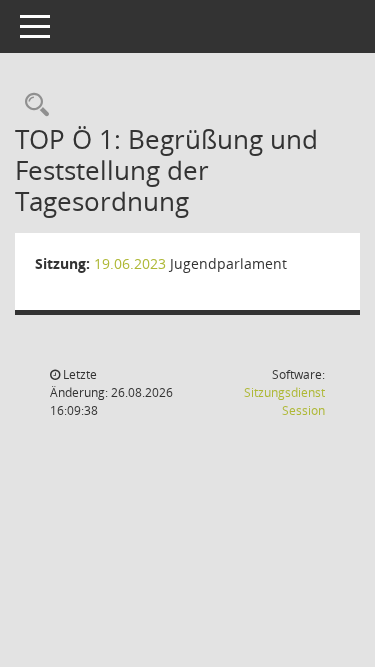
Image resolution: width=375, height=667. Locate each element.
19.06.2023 (130, 263)
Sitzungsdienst (284, 401)
